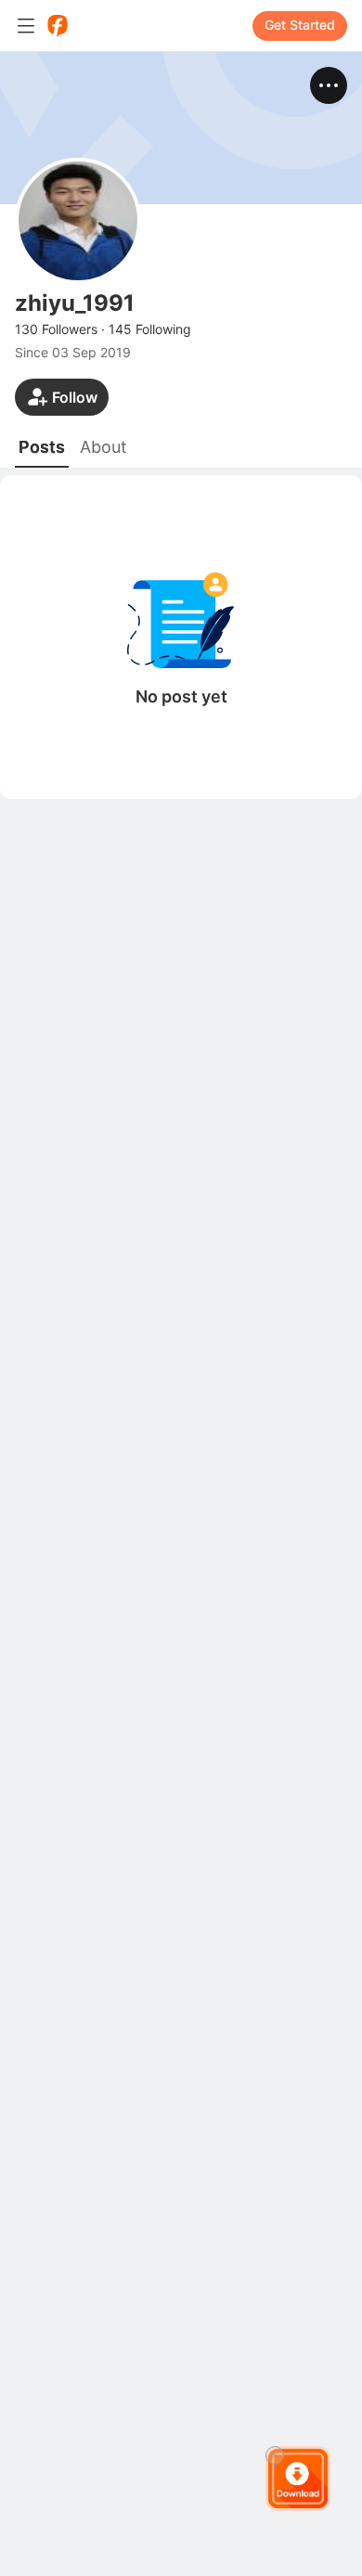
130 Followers (56, 329)
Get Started (300, 25)
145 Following (150, 329)
